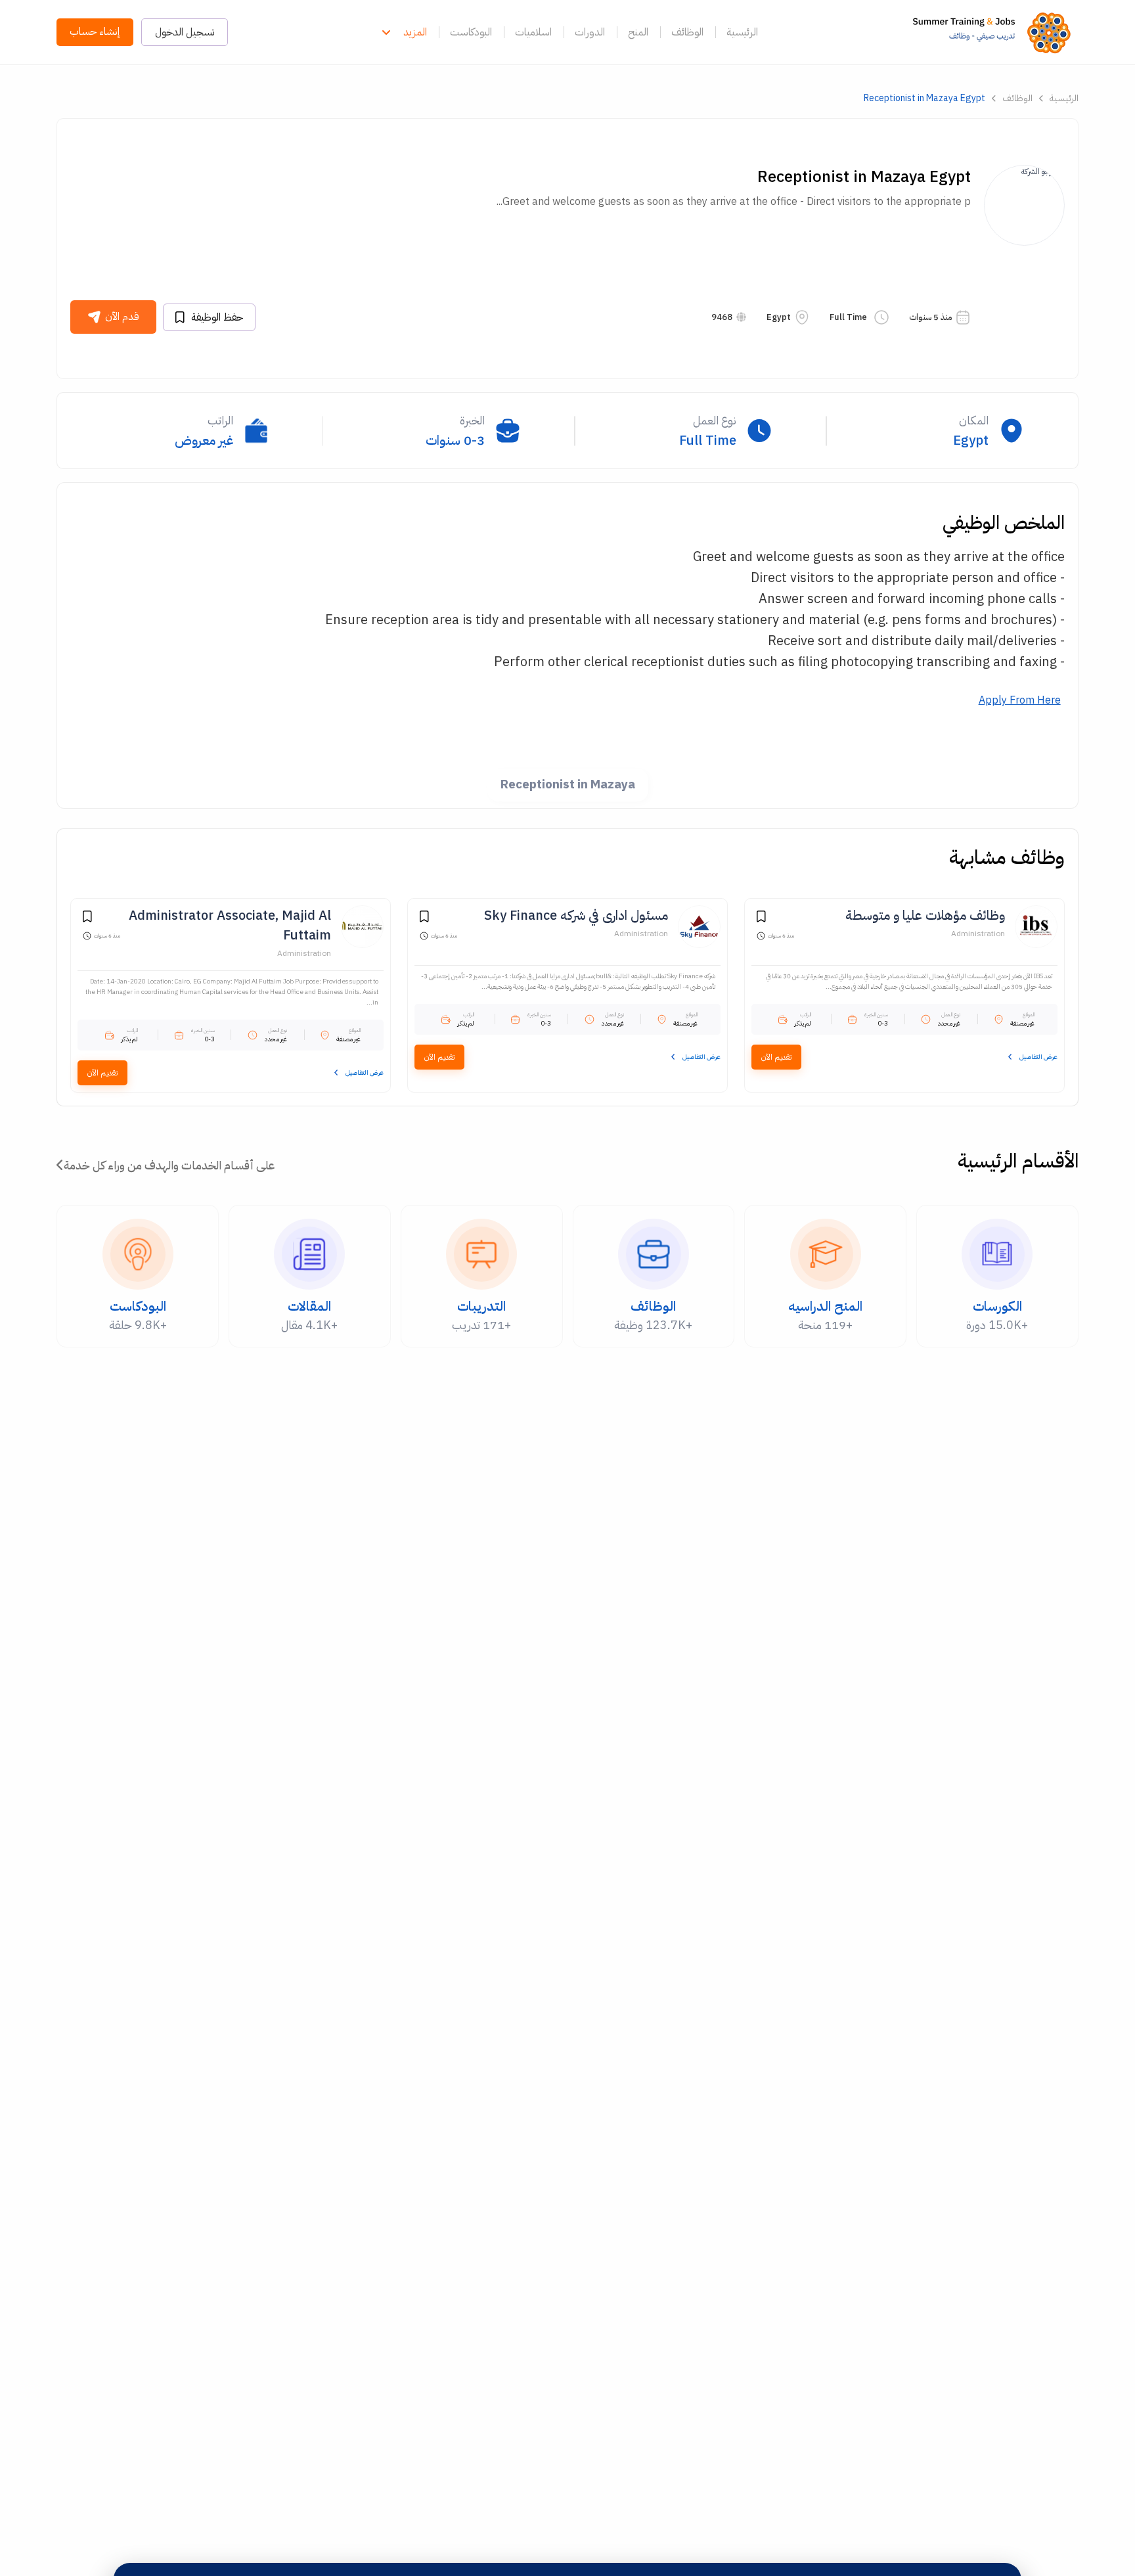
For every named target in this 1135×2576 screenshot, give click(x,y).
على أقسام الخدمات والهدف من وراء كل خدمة (169, 1165)
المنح (638, 32)
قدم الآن (122, 317)
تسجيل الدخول (185, 32)
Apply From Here (1020, 700)
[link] (995, 32)
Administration (978, 934)
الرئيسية (742, 32)
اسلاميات (533, 32)
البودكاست (471, 32)
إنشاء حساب (95, 32)
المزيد (415, 32)
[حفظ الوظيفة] (761, 918)
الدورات (590, 32)
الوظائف (687, 32)
